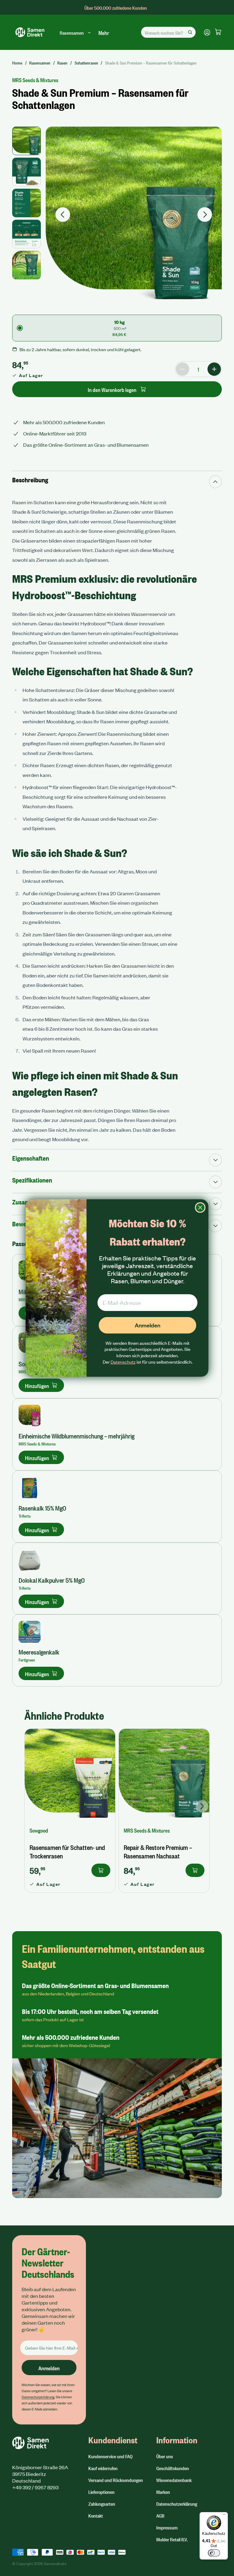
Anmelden (147, 1325)
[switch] (214, 2553)
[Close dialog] (200, 1208)
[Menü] (224, 2516)
